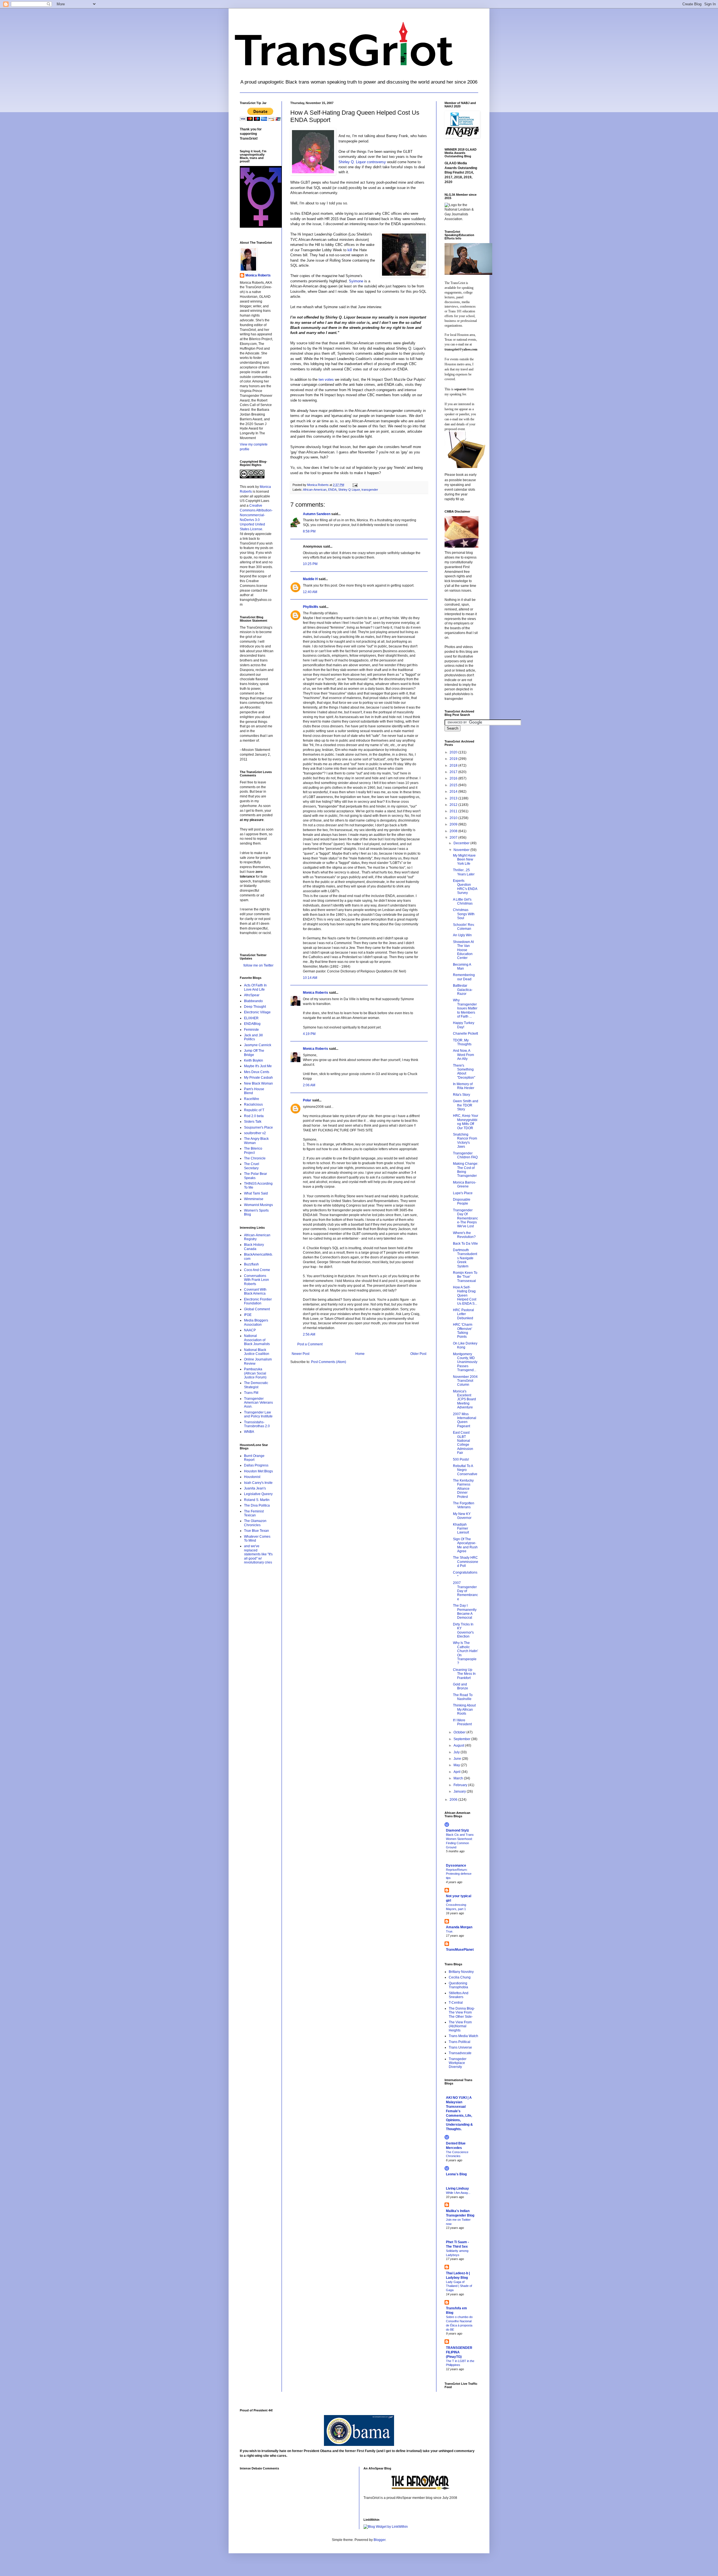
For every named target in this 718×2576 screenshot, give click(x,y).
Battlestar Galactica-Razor (463, 990)
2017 (454, 772)
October (460, 1732)
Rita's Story (462, 1095)
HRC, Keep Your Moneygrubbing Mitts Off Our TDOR (466, 1122)
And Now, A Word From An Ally (463, 1055)
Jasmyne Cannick (258, 1045)
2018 (454, 765)
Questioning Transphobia (458, 1985)
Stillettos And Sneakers (459, 1995)
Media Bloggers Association (256, 1322)
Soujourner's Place (258, 1127)
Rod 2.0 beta (254, 1116)
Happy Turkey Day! (464, 1025)
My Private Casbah (258, 1078)
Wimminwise (254, 1199)
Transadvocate (460, 2053)
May (457, 1765)
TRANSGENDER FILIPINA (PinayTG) (459, 2352)
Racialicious (253, 1104)
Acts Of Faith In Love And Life (255, 987)
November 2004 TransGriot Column (465, 1381)
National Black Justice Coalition (257, 1352)
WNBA (249, 1432)
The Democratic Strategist (256, 1385)
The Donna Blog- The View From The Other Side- (462, 2013)
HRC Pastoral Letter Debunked (463, 1314)
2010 (454, 818)
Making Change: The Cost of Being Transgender (466, 1170)
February (461, 1785)
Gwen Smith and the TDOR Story (466, 1105)
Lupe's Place (463, 1193)
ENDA (332, 490)
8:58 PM (309, 531)
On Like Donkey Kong (465, 1345)
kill (350, 250)
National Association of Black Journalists (257, 1340)
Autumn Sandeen (317, 514)
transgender (370, 490)
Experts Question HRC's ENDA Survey (465, 887)
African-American (315, 490)
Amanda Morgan (459, 1927)
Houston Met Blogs (258, 1471)
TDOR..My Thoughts (462, 1042)
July (457, 1752)
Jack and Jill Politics (253, 1037)
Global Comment (257, 1309)
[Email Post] (355, 485)
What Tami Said (256, 1193)
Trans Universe (460, 2047)
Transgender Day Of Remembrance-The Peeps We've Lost (465, 1218)
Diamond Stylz (457, 1830)
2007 (454, 838)
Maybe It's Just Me (258, 1066)
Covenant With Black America (255, 1292)
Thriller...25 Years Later (464, 872)
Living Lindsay (457, 2188)
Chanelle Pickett (465, 1034)
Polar (307, 1100)
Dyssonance (456, 1865)
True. (450, 1931)
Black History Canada (254, 1247)
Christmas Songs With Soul (464, 914)
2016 (454, 778)
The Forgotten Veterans (464, 1505)
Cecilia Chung (460, 1977)
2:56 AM (309, 1334)
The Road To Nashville (463, 1697)
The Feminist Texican (254, 1513)
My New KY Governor (462, 1516)
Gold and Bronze (461, 1686)
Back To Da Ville (465, 1244)
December (462, 843)
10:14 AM (310, 978)
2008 (454, 831)
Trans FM (251, 1393)
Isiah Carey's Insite (258, 1483)
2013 (454, 798)
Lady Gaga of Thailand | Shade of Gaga (459, 2286)
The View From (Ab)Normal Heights (460, 2026)
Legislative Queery (258, 1494)
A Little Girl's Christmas (463, 901)
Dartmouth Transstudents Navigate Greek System (465, 1258)
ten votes (327, 380)
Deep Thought (255, 1007)
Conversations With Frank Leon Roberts (256, 1280)
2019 (454, 759)
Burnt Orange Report (254, 1458)
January (460, 1791)
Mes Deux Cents (257, 1072)
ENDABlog (252, 1024)
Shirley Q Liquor (349, 490)
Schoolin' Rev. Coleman (464, 927)
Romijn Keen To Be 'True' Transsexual (465, 1277)
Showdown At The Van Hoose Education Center (463, 950)
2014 (454, 792)
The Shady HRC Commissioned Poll (466, 1562)
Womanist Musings (258, 1205)
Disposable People (462, 1201)
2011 (454, 811)
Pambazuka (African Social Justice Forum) (255, 1373)
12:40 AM (310, 592)
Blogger (379, 2540)
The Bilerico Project (253, 1150)
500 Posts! (461, 1459)
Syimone (357, 281)
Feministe (251, 1030)
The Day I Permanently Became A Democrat (465, 1612)
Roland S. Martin (257, 1500)
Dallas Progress (256, 1465)
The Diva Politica (257, 1505)
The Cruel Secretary (252, 1166)
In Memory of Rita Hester (464, 1086)
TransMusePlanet (460, 1950)
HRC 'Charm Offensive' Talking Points (463, 1331)
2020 (454, 752)
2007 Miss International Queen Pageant (465, 1420)
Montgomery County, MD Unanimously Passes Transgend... (465, 1362)
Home (360, 1354)
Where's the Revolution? (464, 1235)
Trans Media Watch (463, 2036)
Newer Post (301, 1354)
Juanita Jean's (255, 1488)
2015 (454, 785)
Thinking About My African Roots (464, 1709)
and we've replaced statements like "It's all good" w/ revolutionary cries (258, 1554)
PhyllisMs (311, 607)
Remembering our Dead (464, 977)
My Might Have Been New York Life (464, 860)
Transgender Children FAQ (465, 1155)
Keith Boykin (254, 1060)
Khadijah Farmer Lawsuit (461, 1529)
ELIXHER (251, 1018)
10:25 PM (310, 564)
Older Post (418, 1354)
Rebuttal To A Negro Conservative (465, 1470)
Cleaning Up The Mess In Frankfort (464, 1674)
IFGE (248, 1315)
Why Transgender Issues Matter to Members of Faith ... (465, 1008)
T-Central (456, 2003)
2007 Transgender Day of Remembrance (465, 1591)
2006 (454, 1800)
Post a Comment (310, 1344)
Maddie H (310, 579)
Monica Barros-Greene (465, 1184)
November (462, 850)
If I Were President (462, 1722)
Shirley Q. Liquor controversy (363, 162)
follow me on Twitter (258, 965)
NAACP (250, 1330)
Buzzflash (251, 1264)
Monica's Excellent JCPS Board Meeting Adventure (464, 1399)
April (457, 1772)
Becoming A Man (462, 967)
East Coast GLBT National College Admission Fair (463, 1443)
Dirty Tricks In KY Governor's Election (463, 1630)
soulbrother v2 (255, 1133)
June (458, 1759)
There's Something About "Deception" (464, 1072)
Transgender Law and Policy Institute (258, 1414)
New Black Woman (258, 1083)
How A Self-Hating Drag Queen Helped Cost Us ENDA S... (465, 1295)
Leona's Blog (456, 2174)
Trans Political (460, 2042)
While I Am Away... (458, 2193)
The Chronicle (255, 1158)
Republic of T (254, 1110)
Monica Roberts (316, 993)
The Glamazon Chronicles (255, 1523)
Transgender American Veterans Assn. (258, 1403)
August (459, 1745)
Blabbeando (253, 1001)
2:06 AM (309, 1085)
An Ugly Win (462, 935)
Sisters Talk (253, 1122)
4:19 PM (309, 1034)
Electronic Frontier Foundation (258, 1301)
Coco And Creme (257, 1270)
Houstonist (252, 1477)
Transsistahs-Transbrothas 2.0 (257, 1424)
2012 (454, 805)
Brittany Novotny (461, 1972)
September (462, 1739)
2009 (454, 824)
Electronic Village (257, 1012)
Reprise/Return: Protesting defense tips (459, 1874)
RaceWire (252, 1099)
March (459, 1778)
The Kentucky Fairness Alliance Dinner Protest (463, 1489)
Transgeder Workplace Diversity (458, 2063)
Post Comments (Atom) (329, 1362)
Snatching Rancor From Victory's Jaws (465, 1141)
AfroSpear (252, 995)
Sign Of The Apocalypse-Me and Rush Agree (465, 1545)
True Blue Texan (256, 1531)
